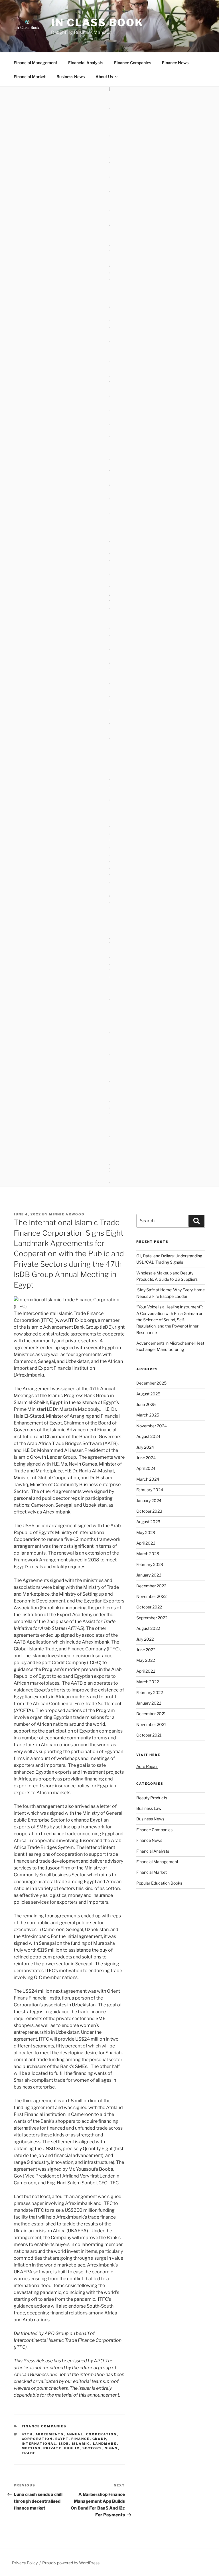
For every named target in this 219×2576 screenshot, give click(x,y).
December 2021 (151, 1714)
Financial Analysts (86, 63)
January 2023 (149, 1575)
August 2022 (148, 1628)
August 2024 (148, 1436)
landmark (105, 2444)
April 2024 (146, 1468)
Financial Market (30, 77)
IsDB (64, 2444)
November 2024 (152, 1426)
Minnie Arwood (67, 1214)
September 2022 (152, 1618)
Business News (71, 77)
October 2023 (149, 1511)
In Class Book (97, 23)
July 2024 (145, 1447)
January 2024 (149, 1501)
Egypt (62, 2439)
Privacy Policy (25, 2563)
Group (99, 2439)
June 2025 (146, 1404)
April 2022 (146, 1671)
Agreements (50, 2434)
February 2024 (150, 1490)
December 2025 (151, 1383)
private (52, 2448)
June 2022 (146, 1650)
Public (72, 2448)
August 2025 (148, 1394)
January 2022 (149, 1703)
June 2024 (146, 1458)
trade (29, 2453)
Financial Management (36, 63)
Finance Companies (133, 63)
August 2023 (148, 1522)
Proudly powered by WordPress (71, 2563)
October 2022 (149, 1607)
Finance (81, 2439)
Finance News (175, 63)
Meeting (31, 2448)
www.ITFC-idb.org (75, 1320)
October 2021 (149, 1735)
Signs (111, 2448)
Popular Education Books (159, 1883)
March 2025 (148, 1415)
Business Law (149, 1808)
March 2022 (148, 1682)
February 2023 (150, 1564)
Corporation (37, 2439)
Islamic (81, 2444)
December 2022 (151, 1586)
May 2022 (146, 1660)
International (39, 2444)
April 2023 (146, 1543)
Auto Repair (147, 1766)
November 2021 (151, 1724)
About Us (104, 77)
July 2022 (145, 1639)
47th (27, 2434)
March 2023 (148, 1554)
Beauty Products (152, 1798)
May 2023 (146, 1532)
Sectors (92, 2448)
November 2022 (151, 1596)
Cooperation (102, 2434)
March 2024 (148, 1479)
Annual (75, 2434)
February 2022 (150, 1692)
